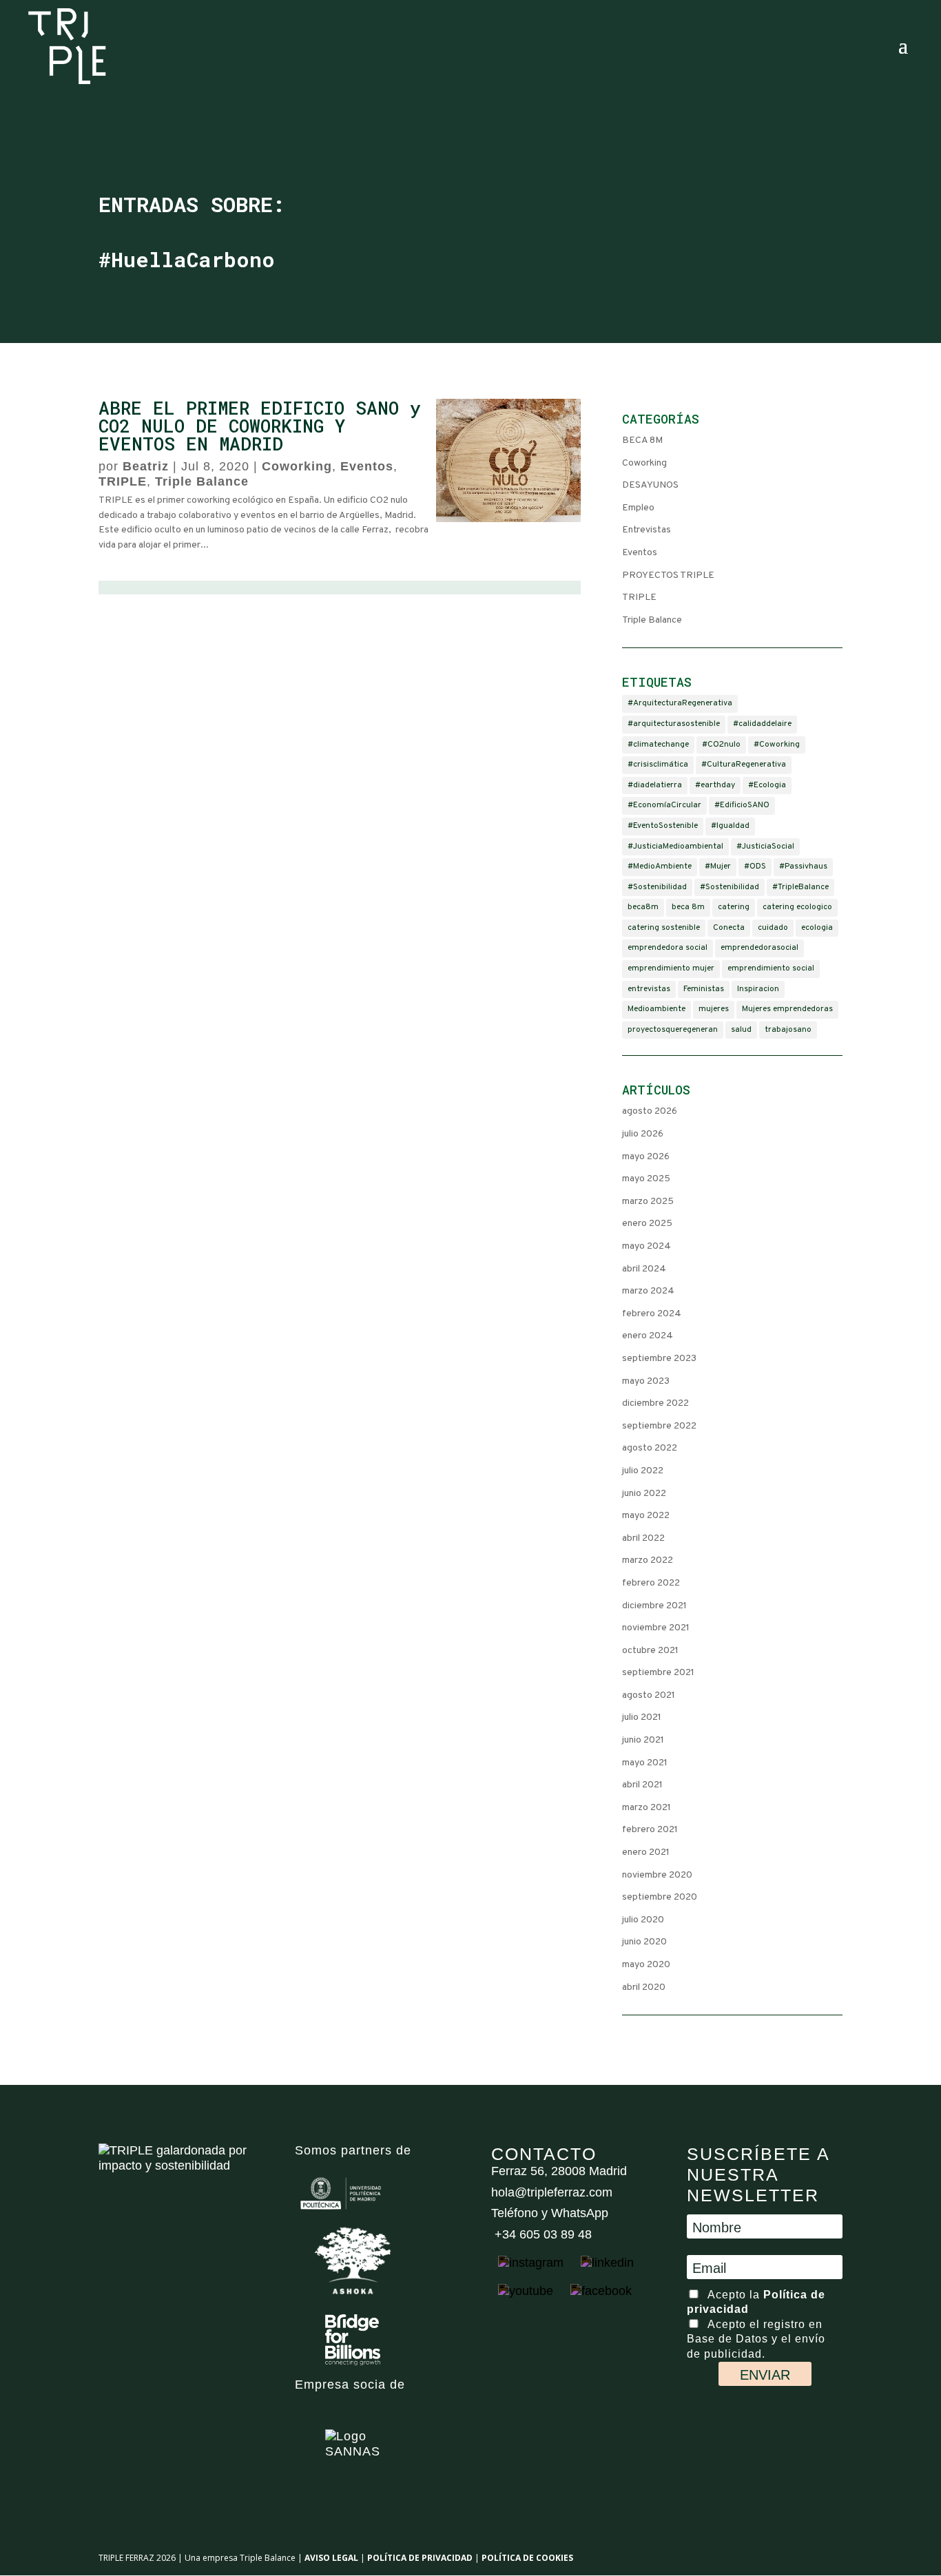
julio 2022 (643, 1471)
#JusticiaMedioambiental (675, 846)
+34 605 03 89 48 (541, 2234)
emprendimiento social (771, 968)
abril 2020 (644, 1987)
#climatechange (658, 745)
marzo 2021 (647, 1808)
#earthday (715, 785)
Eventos (367, 466)
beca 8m (688, 907)
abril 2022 (643, 1538)
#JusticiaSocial (765, 846)
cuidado (773, 928)
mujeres (714, 1009)
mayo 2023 (646, 1381)
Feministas (704, 989)
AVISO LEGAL (331, 2558)
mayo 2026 (646, 1157)
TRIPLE (123, 481)
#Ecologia (767, 785)
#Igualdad (730, 826)
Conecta (729, 928)
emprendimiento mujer (671, 968)
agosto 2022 (650, 1448)
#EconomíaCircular (664, 805)
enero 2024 (648, 1336)
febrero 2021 (650, 1830)
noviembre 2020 (657, 1875)
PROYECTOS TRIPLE (668, 575)
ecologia (817, 928)
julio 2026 (643, 1134)
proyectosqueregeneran (673, 1030)
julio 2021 (642, 1717)
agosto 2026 (650, 1111)
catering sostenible (664, 928)
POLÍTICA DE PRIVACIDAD (420, 2558)
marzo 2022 (648, 1560)
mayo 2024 (647, 1246)
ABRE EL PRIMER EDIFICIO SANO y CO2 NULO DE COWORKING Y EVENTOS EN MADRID (260, 426)
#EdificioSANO (742, 805)
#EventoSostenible (663, 826)
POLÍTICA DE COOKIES (527, 2558)
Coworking (297, 466)
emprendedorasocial (759, 948)
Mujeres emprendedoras (787, 1009)
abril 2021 (642, 1785)
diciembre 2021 (654, 1606)
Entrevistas (647, 530)
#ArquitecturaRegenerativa (680, 703)
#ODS (755, 866)
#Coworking (777, 745)
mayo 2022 (646, 1516)
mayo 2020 (646, 1965)
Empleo (638, 508)
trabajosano (788, 1030)
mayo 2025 (646, 1179)
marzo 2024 (648, 1291)
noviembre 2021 (656, 1628)
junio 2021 (643, 1740)
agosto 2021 (649, 1695)
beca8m (643, 907)
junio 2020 (644, 1942)
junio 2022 (644, 1494)
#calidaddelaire (762, 724)
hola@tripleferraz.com (552, 2192)
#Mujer (718, 866)
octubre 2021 (650, 1651)
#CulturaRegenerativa (744, 765)
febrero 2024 (652, 1314)
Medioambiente (656, 1009)
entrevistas (649, 989)
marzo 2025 (648, 1202)
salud (741, 1030)
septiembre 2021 (658, 1673)
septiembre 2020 (660, 1897)
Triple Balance (202, 481)
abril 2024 (644, 1269)
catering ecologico (797, 907)
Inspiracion (758, 989)
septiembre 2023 (659, 1359)
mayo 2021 (645, 1763)
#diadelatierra (655, 785)
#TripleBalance (800, 887)
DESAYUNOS (650, 485)
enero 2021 (646, 1852)
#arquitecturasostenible (674, 724)
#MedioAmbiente (660, 866)
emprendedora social (668, 948)
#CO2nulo (721, 745)
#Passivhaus (803, 866)
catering (734, 907)
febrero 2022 (651, 1583)
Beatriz (146, 466)
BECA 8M (642, 440)
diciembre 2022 (655, 1403)
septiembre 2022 (659, 1426)
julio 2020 (643, 1920)
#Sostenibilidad (657, 887)
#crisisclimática (658, 765)
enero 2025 (647, 1224)
